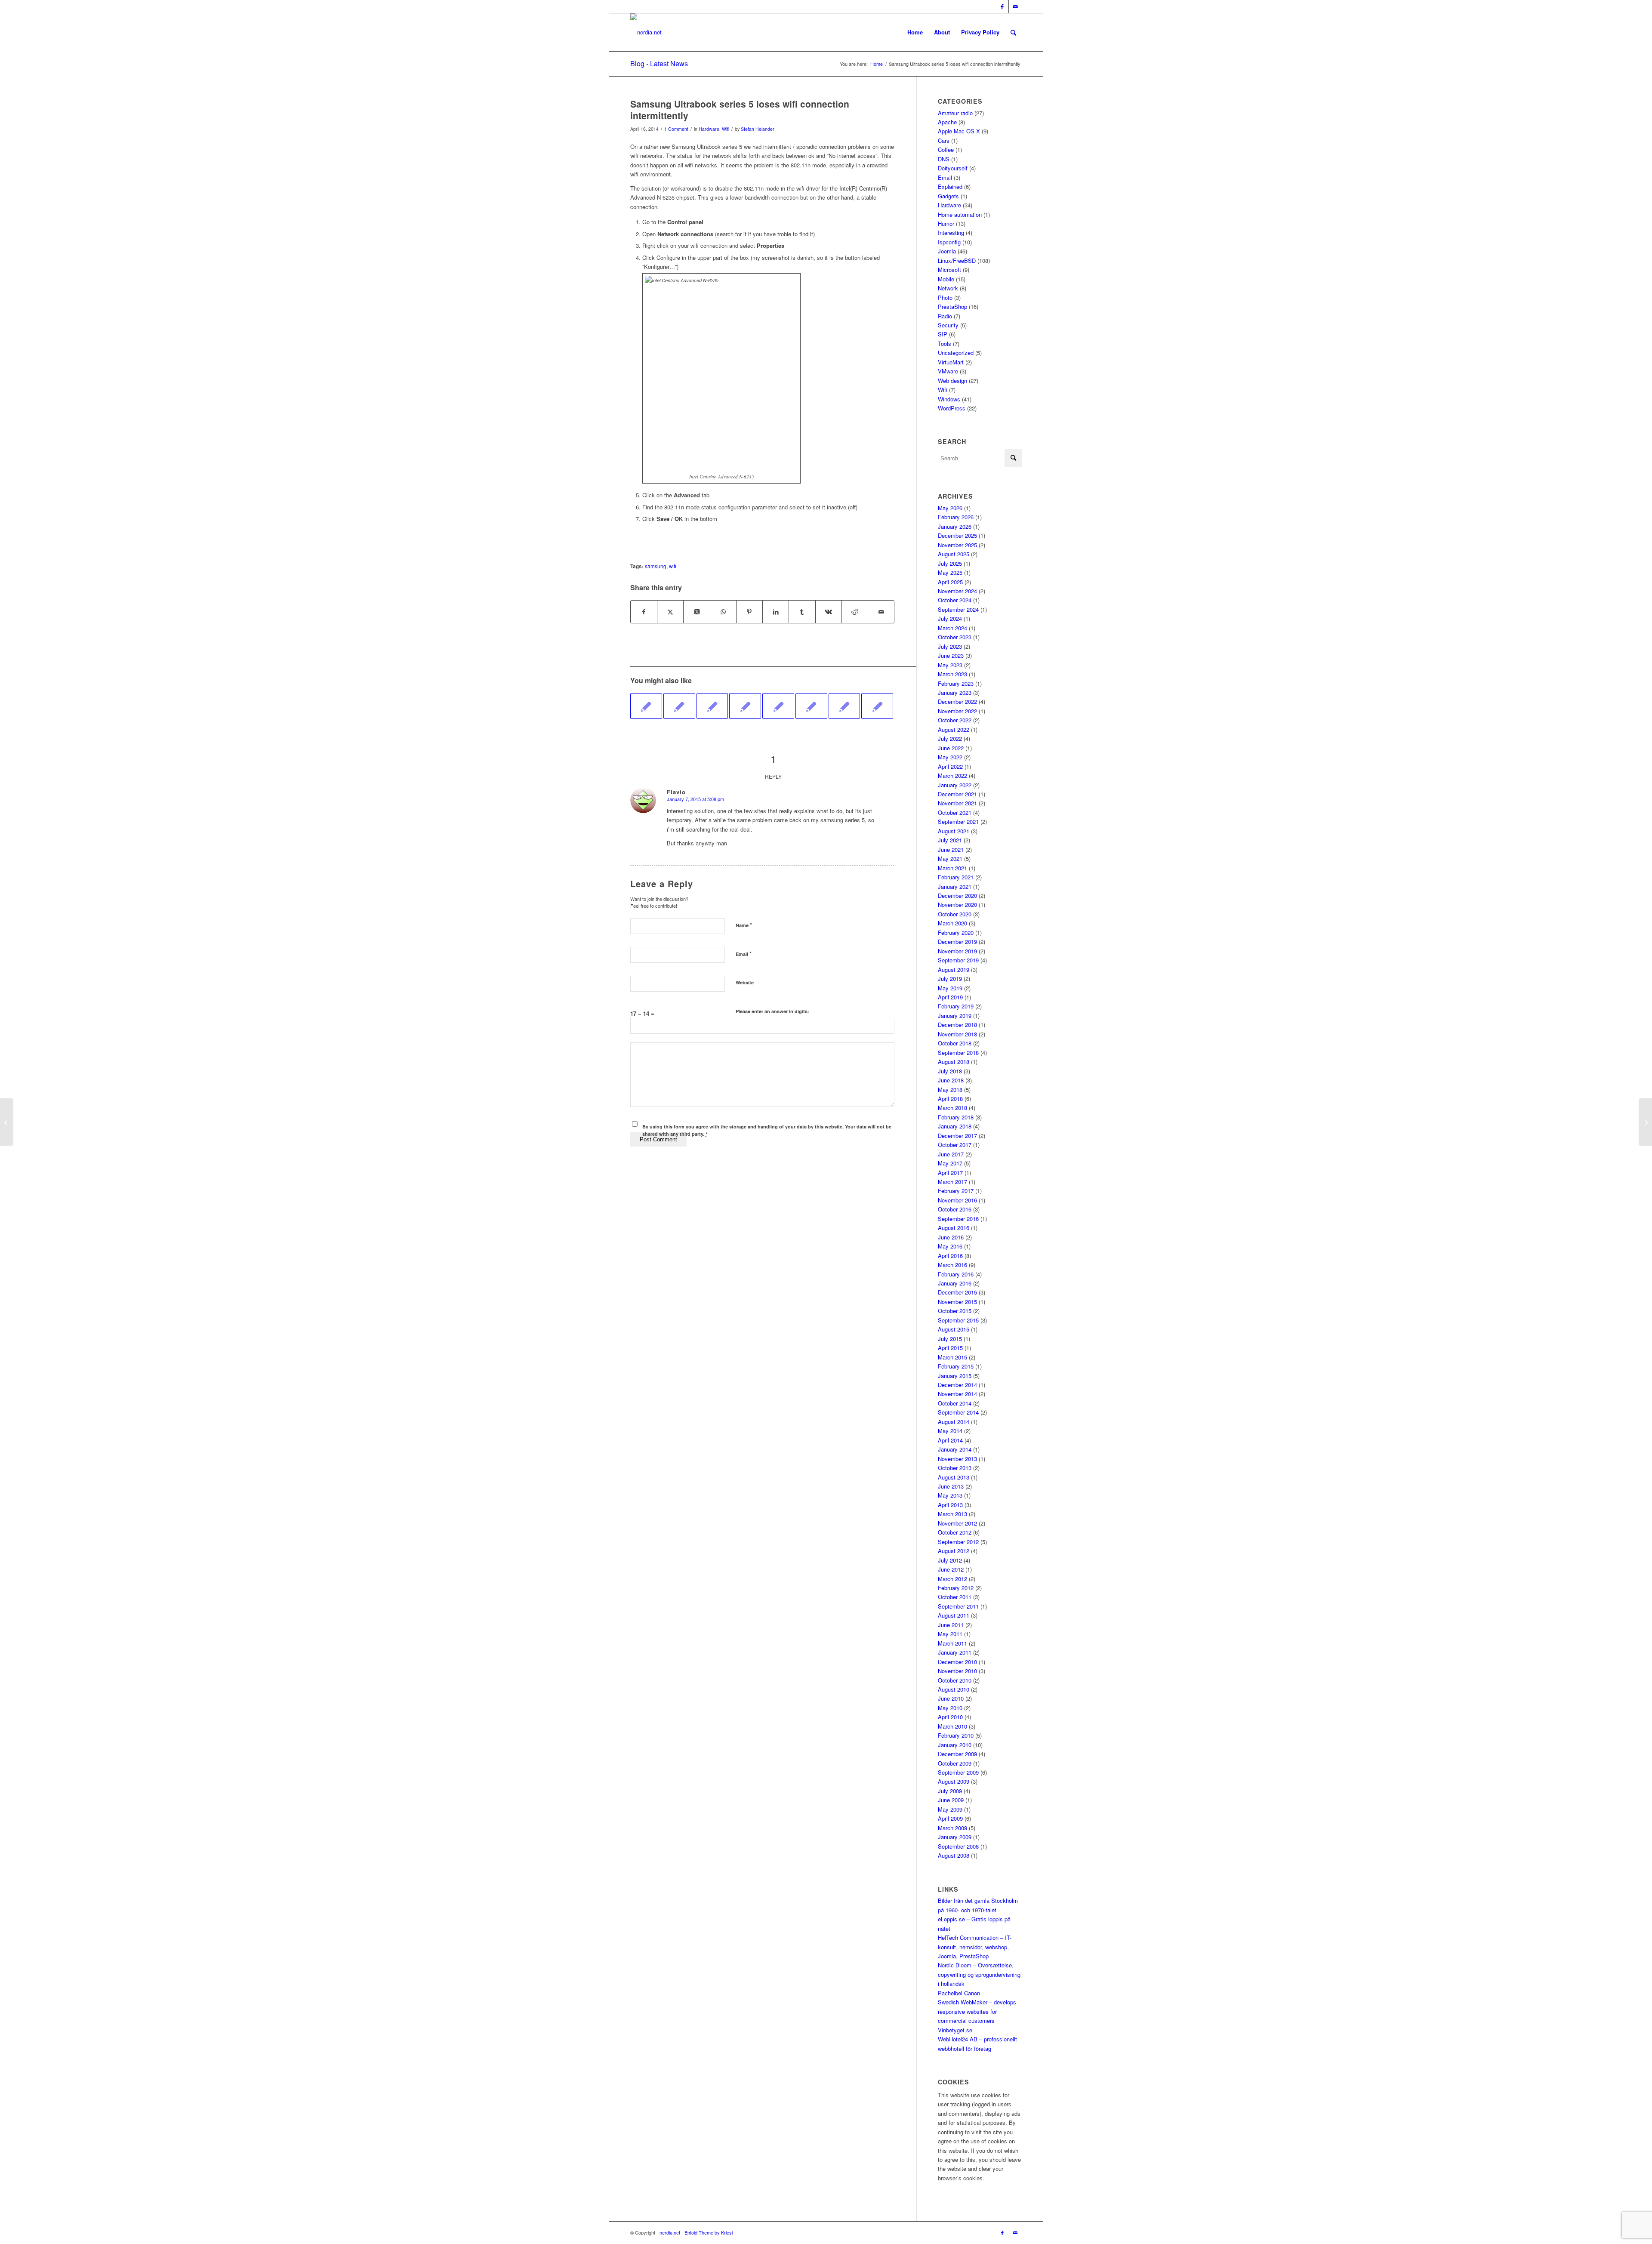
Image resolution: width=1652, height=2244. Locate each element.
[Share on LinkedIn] (776, 612)
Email (744, 954)
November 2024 (957, 591)
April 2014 (950, 1440)
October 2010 (955, 1680)
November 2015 (957, 1302)
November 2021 (957, 803)
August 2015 (954, 1329)
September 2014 (958, 1412)
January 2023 (955, 692)
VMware (948, 371)
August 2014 (954, 1422)
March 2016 (952, 1265)
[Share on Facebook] (644, 612)
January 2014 (955, 1449)
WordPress (952, 408)
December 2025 (957, 535)
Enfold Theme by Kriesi (709, 2232)
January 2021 (955, 886)
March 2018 (952, 1108)
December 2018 (957, 1025)
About (942, 32)
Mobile (946, 279)
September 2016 (958, 1219)
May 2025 (950, 572)
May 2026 (950, 508)
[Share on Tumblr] (802, 612)
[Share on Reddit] (855, 612)
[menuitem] (1013, 32)
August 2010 (954, 1689)
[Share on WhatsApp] (723, 612)
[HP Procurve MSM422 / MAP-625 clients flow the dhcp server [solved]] (877, 706)
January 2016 (955, 1283)
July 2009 (950, 1791)
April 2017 (950, 1173)
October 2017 (955, 1145)
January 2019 (955, 1016)
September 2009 (958, 1772)
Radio (945, 316)
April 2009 (950, 1818)
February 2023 (956, 683)
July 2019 (950, 979)
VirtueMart (951, 362)
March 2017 (952, 1182)
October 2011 (955, 1597)
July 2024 (950, 618)
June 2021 (951, 849)
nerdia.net (670, 2232)
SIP (943, 334)
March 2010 (952, 1726)
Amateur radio (955, 113)
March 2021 (952, 868)
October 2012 (955, 1532)
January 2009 (955, 1837)
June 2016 (951, 1237)
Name (744, 925)
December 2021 (957, 794)
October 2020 (955, 914)
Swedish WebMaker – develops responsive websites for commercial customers (977, 2011)
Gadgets (948, 196)
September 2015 (958, 1320)
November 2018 (957, 1034)
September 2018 (958, 1053)
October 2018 (955, 1043)
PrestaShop (952, 307)
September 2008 (958, 1846)
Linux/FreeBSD (957, 260)
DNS (944, 159)
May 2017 (950, 1163)
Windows (949, 399)
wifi (673, 566)
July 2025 (950, 563)
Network (948, 288)
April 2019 (950, 997)
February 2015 (956, 1366)
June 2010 (951, 1698)
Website (745, 982)
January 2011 (955, 1652)
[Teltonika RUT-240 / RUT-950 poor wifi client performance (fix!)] (679, 706)
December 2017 (957, 1136)
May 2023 (950, 665)
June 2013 (951, 1486)
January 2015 (955, 1376)
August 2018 (954, 1062)
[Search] (1013, 32)
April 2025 (950, 582)
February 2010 (956, 1735)
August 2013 (954, 1477)
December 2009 (957, 1754)
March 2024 (952, 628)
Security (948, 325)
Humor (946, 223)
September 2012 (958, 1542)
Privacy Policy (980, 32)
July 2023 (950, 646)
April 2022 (950, 766)
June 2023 (951, 655)
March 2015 (952, 1357)
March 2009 (952, 1828)
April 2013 (950, 1505)
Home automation (960, 214)
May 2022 (950, 757)
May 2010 (950, 1708)
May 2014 (950, 1431)
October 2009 (955, 1763)
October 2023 (955, 637)
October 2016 (955, 1209)
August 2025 (954, 554)
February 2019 (956, 1006)
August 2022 (954, 729)
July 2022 (950, 738)
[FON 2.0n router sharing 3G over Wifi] (646, 706)
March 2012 (952, 1579)
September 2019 (958, 960)
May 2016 (950, 1246)
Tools (945, 344)
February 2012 (956, 1588)
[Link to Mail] (1015, 6)
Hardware (709, 129)
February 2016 (956, 1274)
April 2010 (950, 1717)
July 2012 (950, 1560)
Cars (944, 140)
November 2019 (957, 951)
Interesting (951, 233)
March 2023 (952, 674)
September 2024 (958, 609)
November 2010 (957, 1671)
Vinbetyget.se (955, 2030)
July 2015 (950, 1339)
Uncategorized (956, 353)
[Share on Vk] (829, 612)
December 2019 (957, 942)
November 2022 (957, 711)
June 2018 (951, 1080)
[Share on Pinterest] (749, 612)
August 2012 (954, 1551)
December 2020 (957, 895)
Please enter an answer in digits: (772, 1011)
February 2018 (956, 1117)
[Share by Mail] (881, 612)
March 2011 (952, 1643)
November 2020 (957, 905)
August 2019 (954, 969)
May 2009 (950, 1809)
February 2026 (956, 517)
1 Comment (676, 129)
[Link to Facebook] (1002, 6)
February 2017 (956, 1191)
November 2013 (957, 1459)
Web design (952, 381)
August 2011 (954, 1615)
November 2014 (957, 1394)
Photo (945, 297)
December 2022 (957, 701)
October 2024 (955, 600)
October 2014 (955, 1403)
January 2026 (955, 526)
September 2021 (958, 821)
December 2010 (957, 1662)
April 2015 (950, 1348)
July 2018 (950, 1071)
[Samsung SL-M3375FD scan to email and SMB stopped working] (844, 706)
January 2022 (955, 785)
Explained (950, 186)
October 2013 (955, 1468)
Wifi (726, 129)
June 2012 (951, 1569)
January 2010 (955, 1745)
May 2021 (950, 858)
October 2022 (955, 720)
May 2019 (950, 988)
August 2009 (954, 1781)
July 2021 (950, 840)
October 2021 (955, 812)
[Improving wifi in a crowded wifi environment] (745, 706)
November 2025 (957, 545)
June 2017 (951, 1154)
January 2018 (955, 1126)
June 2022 (951, 748)
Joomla (947, 251)
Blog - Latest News (659, 63)
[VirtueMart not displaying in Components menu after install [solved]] (7, 1122)
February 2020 (956, 932)
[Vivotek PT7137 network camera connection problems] (778, 706)
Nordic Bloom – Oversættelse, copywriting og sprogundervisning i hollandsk (979, 1974)
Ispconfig (949, 242)
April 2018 (950, 1099)
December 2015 (957, 1292)
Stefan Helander (758, 129)
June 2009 (951, 1800)
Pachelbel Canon (959, 1993)
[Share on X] (670, 612)
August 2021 (954, 831)
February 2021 (956, 877)
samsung (656, 566)
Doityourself (953, 168)
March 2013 (952, 1514)
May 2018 (950, 1090)
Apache (947, 122)
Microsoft (949, 270)
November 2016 (957, 1200)
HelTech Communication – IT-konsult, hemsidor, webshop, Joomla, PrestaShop (975, 1947)
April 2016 (950, 1256)
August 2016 (954, 1228)
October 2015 (955, 1311)
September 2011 (958, 1606)
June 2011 (951, 1625)
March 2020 (952, 923)
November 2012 (957, 1523)
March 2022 (952, 775)
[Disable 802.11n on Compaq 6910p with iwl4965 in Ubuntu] (712, 706)
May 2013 (950, 1495)
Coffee (946, 149)
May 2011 (950, 1634)
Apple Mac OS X (959, 131)
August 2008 (954, 1855)
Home (915, 32)
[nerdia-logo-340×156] (646, 32)
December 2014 (957, 1385)
